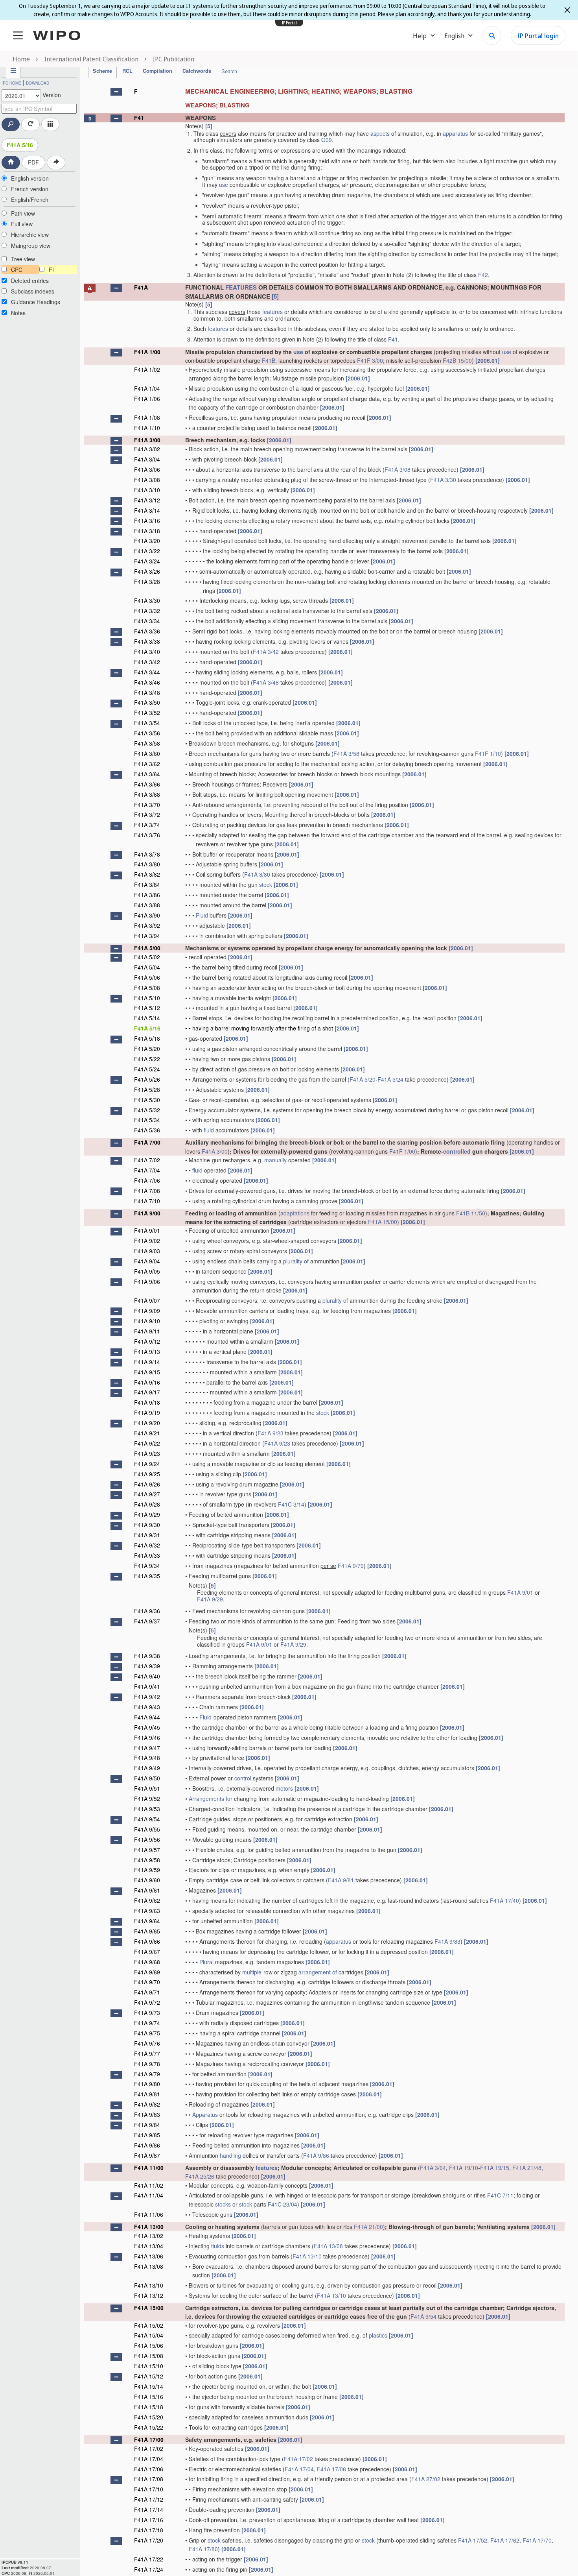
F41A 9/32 (147, 1545)
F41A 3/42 (266, 652)
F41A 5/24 (147, 1069)
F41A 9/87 (147, 2155)
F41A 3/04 (147, 459)
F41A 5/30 (147, 1100)
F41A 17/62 (505, 2540)
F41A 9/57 (147, 1850)
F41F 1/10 (488, 753)
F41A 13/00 (149, 2227)
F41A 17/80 (203, 2549)
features (272, 312)
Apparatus (205, 2114)
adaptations (295, 1213)
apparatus (455, 133)
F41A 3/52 (147, 713)
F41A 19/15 (495, 2168)
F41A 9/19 (147, 1413)
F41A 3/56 (147, 733)
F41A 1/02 (147, 369)
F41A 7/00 (147, 1142)
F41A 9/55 (147, 1829)
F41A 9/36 (147, 1611)
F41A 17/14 (149, 2510)
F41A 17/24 (149, 2569)
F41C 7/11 (500, 2195)
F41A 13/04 (149, 2246)
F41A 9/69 (147, 1972)
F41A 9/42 (147, 1697)
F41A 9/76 (147, 2043)
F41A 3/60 (147, 753)
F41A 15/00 (383, 1222)
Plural (206, 1962)
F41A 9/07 (147, 1300)
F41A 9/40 (147, 1676)
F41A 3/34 (147, 621)
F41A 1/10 (147, 428)
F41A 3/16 (147, 521)
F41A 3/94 (147, 936)
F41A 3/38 (147, 641)
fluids (218, 2246)
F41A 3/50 (147, 702)
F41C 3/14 (291, 1504)
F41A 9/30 (147, 1525)
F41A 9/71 (147, 1992)
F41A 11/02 (149, 2185)
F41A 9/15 (147, 1372)
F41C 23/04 (283, 2204)
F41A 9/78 (147, 2064)
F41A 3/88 (147, 905)
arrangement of (318, 1972)
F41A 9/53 (147, 1809)
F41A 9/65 (147, 1931)
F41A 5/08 (147, 988)
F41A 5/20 (147, 1049)
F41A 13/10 (307, 2256)
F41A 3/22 (147, 551)
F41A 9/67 (147, 1952)
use (224, 185)
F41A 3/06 (147, 469)
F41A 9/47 (147, 1748)
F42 (483, 275)
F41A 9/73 (147, 2013)
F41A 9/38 (147, 1656)
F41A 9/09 (147, 1311)
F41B (269, 360)
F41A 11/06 (149, 2214)
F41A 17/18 (149, 2530)
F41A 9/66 (147, 1941)
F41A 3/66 (147, 784)
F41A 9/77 (147, 2053)
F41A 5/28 (147, 1089)
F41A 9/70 (147, 1982)
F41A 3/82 (147, 874)
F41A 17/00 (149, 2439)
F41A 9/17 (147, 1392)
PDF (33, 162)
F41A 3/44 (147, 672)
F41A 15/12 (149, 2376)
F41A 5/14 (147, 1018)
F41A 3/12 (147, 500)
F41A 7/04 (147, 1170)
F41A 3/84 (147, 885)
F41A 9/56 (147, 1839)
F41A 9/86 (147, 2145)
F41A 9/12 (147, 1341)
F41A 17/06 (149, 2469)
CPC (17, 270)
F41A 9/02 (147, 1241)
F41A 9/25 (147, 1474)
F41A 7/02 (147, 1160)
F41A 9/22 (147, 1443)
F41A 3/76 (147, 835)
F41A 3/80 (147, 864)
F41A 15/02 (149, 2325)
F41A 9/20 (147, 1423)
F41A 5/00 (147, 948)
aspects (380, 133)
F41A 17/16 (149, 2520)
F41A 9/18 (147, 1402)
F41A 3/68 (147, 794)
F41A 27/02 (426, 2479)
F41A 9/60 (147, 1880)
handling (230, 2155)
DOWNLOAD (38, 83)
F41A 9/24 (147, 1464)
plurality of (296, 1261)
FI (51, 270)
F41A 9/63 (147, 1911)
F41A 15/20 (149, 2417)
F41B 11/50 (471, 1213)
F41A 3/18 (147, 531)
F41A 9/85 (147, 2135)
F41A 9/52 (147, 1799)
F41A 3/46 (147, 682)
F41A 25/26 (200, 2176)
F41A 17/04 (149, 2459)
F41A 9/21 (147, 1433)
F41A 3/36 (147, 631)
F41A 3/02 (147, 449)
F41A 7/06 (147, 1180)
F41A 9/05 (147, 1271)
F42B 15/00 (457, 360)
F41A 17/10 (149, 2489)
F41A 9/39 (147, 1666)
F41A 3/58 (147, 743)
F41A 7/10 (147, 1201)
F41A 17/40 (504, 1900)
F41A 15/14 (149, 2386)
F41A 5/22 (147, 1059)
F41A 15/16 (149, 2397)
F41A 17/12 (149, 2499)
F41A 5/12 (147, 1008)
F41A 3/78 (147, 854)
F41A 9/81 (341, 1880)
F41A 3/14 (147, 510)
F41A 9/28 (147, 1504)
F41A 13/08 (328, 2246)
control (243, 1778)
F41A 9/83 (447, 1941)
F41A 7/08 (147, 1191)
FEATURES (241, 287)
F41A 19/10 (464, 2168)
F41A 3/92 (147, 925)
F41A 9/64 (147, 1921)
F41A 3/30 (443, 480)
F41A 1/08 (147, 417)
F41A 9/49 (147, 1768)
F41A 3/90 (147, 915)
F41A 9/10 (147, 1321)
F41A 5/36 (147, 1130)
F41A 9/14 (147, 1362)
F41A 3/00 (147, 440)
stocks (223, 2204)
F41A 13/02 (149, 2236)
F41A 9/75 (147, 2033)
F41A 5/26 (147, 1079)
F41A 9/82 (147, 2104)
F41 (139, 118)
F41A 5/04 (147, 967)
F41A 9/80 (147, 2084)
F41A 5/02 (147, 957)
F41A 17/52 (473, 2540)
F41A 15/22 (149, 2427)
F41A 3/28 (147, 582)
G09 (327, 140)
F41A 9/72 (147, 2002)
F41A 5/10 (147, 998)
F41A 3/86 (147, 895)
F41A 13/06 (149, 2256)
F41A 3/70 (147, 805)
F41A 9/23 (271, 1433)
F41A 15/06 (149, 2345)
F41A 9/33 (147, 1555)
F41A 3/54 (147, 723)
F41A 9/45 (147, 1727)
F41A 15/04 (149, 2335)
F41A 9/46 (147, 1738)
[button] (116, 92)
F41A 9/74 (147, 2023)
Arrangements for (211, 1799)
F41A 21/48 (527, 2168)
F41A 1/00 (147, 352)
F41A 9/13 (147, 1352)
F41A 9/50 (147, 1778)
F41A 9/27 (147, 1494)
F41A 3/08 (398, 469)
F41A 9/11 (147, 1331)
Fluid (202, 915)
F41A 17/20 (149, 2540)
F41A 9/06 (147, 1282)
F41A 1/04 (147, 388)
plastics (378, 2335)
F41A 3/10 (147, 490)
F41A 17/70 (537, 2540)
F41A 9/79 (351, 1566)
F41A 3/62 (147, 764)
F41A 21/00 (368, 2227)
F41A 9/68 (147, 1962)
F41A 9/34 (147, 1566)
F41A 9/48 (147, 1758)
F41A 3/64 (147, 774)
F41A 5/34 (147, 1120)
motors (284, 1788)
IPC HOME (11, 83)
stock (266, 885)
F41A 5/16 (20, 145)
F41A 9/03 (147, 1251)
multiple (252, 1972)
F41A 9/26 (147, 1484)
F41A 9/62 (147, 1900)
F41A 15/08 (149, 2356)
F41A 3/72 (147, 814)
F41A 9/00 (147, 1213)
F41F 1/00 (402, 1151)
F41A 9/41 (147, 1686)
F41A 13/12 (149, 2295)
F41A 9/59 (147, 1870)
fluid (209, 1130)
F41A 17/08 (331, 2469)
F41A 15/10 (149, 2366)
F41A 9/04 (147, 1261)
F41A (141, 287)
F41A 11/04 (149, 2195)
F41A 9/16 (147, 1382)
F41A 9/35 (147, 1576)
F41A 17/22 (149, 2559)
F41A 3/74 (147, 825)
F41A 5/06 (147, 977)
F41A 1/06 (147, 399)
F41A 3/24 (147, 561)
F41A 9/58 (147, 1860)
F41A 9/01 (147, 1230)
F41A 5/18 (147, 1038)
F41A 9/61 (147, 1890)
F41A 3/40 (147, 652)
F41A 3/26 (147, 571)
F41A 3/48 (266, 682)
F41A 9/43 (147, 1707)
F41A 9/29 (147, 1514)
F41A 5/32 (147, 1110)
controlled (457, 1151)
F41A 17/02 (149, 2449)
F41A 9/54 (147, 1819)
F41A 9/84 (147, 2125)
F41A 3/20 (147, 541)
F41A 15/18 (149, 2407)
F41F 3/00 (370, 360)
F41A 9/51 (147, 1788)
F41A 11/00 (149, 2168)
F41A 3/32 (147, 611)
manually (275, 1160)
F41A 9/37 (147, 1621)
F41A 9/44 (147, 1717)
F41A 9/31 (147, 1535)
